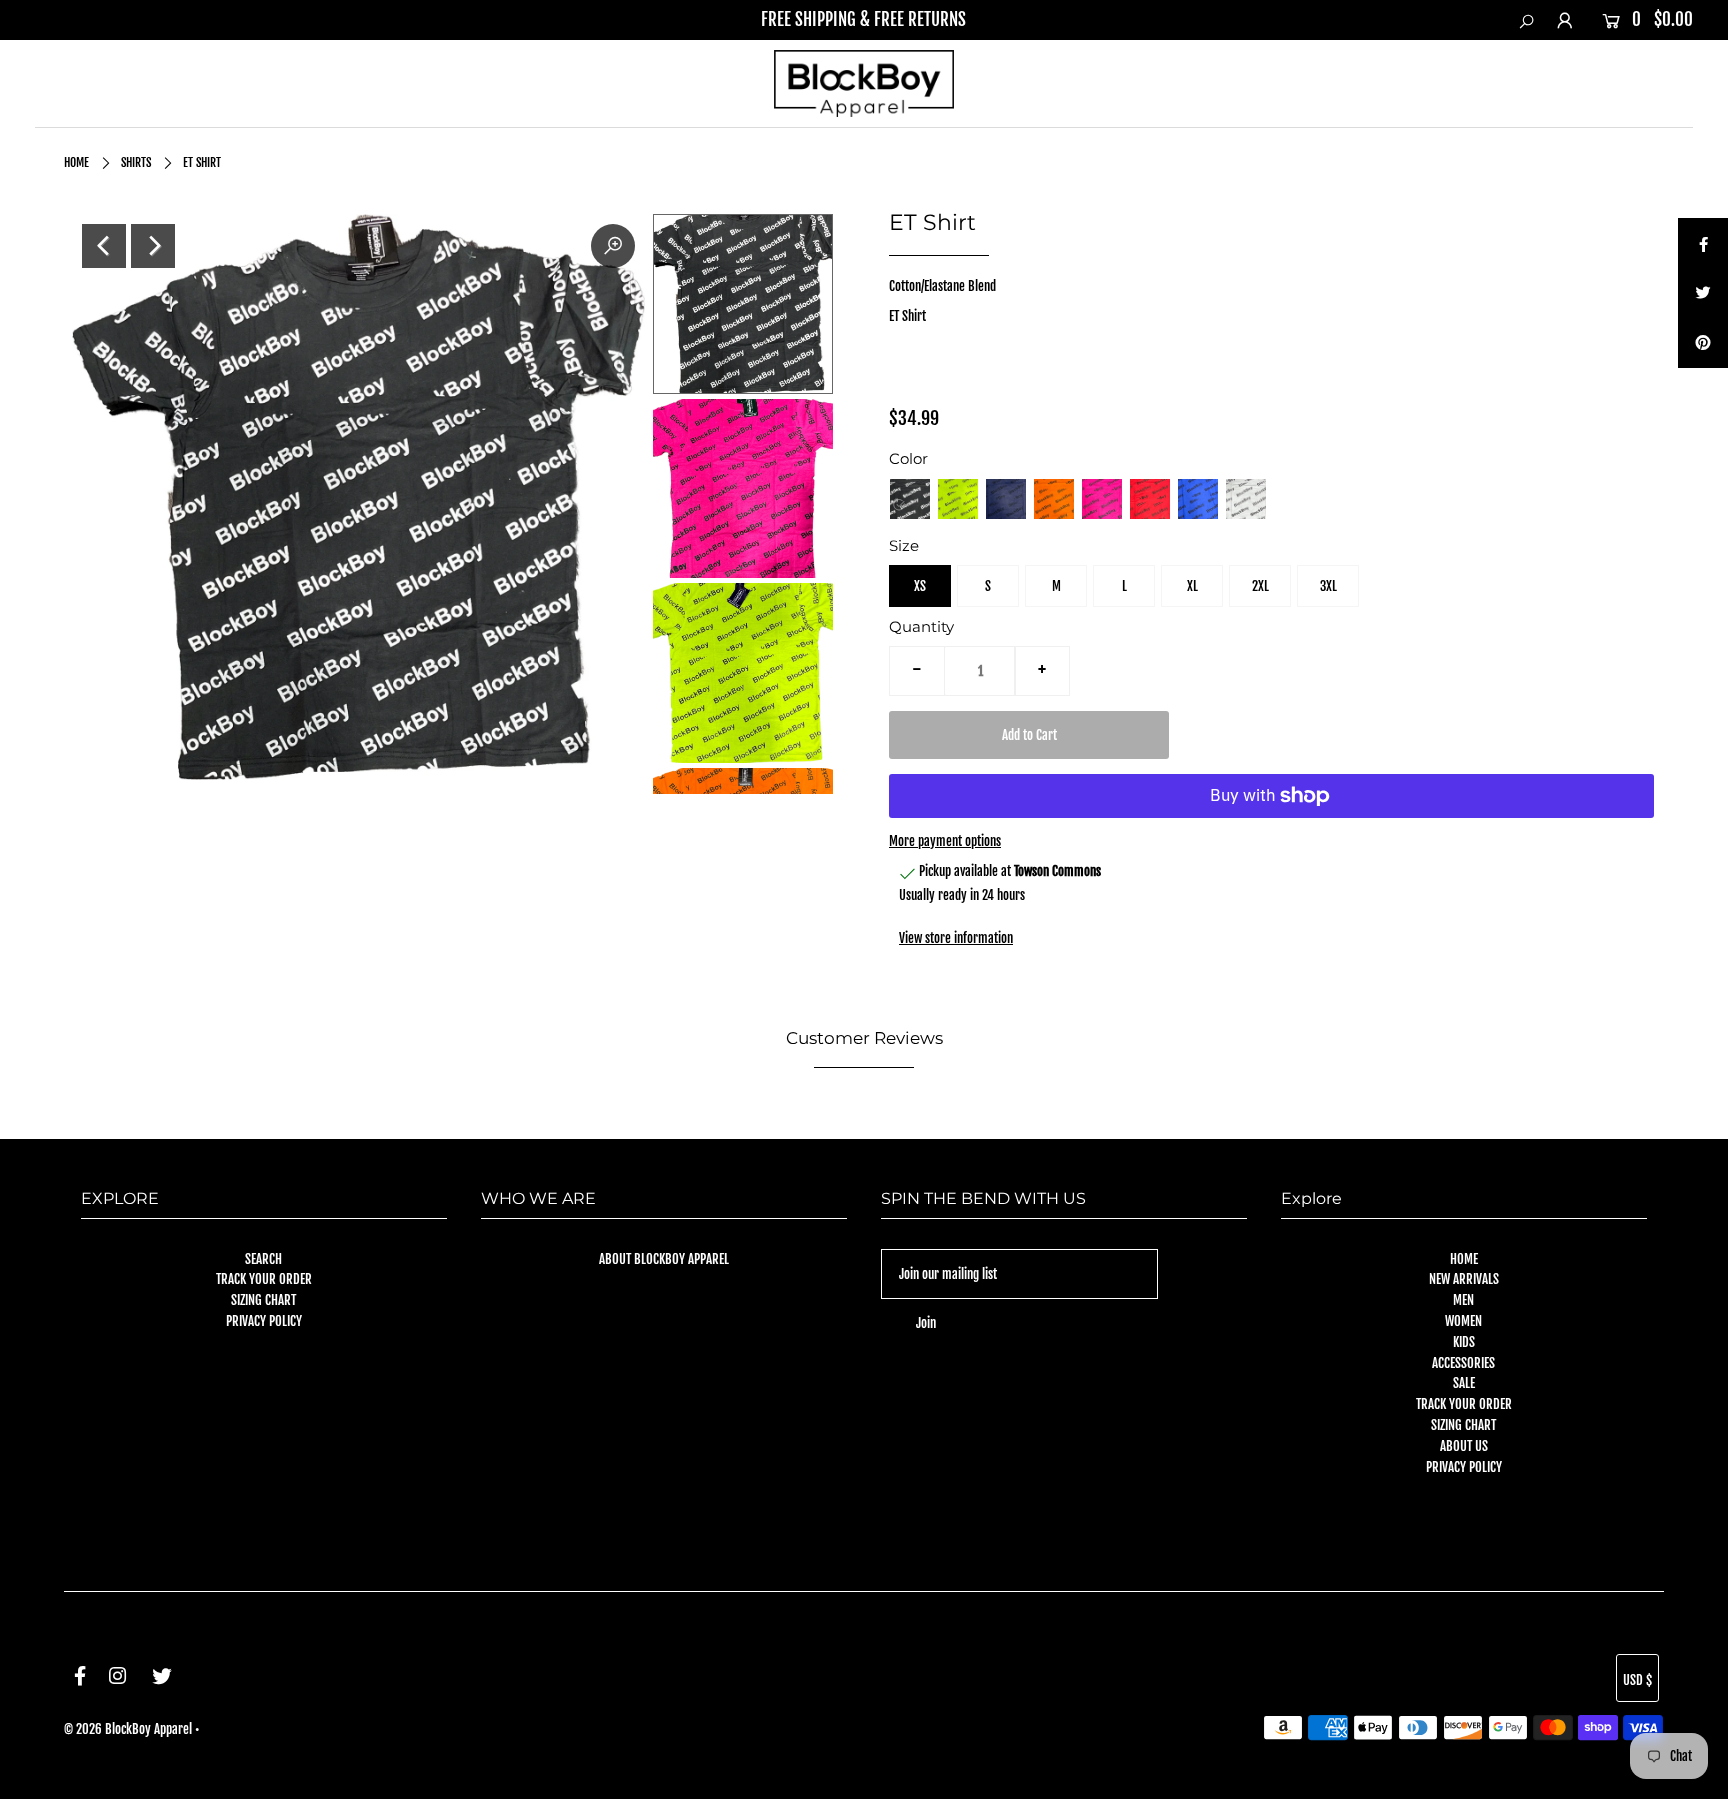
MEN (1463, 1300)
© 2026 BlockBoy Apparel (128, 1729)
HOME (1464, 1259)
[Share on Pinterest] (1703, 343)
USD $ (1637, 1680)
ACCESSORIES (1463, 1363)
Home (76, 162)
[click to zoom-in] (613, 246)
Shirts (136, 162)
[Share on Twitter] (1703, 293)
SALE (1464, 1383)
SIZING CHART (263, 1300)
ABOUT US (1464, 1446)
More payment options (945, 841)
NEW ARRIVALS (1464, 1279)
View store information (956, 938)
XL (1192, 586)
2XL (1260, 586)
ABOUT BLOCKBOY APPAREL (664, 1259)
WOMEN (1463, 1321)
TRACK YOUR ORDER (264, 1279)
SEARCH (263, 1259)
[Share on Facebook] (1703, 243)
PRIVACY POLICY (264, 1321)
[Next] (153, 246)
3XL (1328, 586)
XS (920, 586)
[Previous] (104, 246)
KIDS (1464, 1342)
